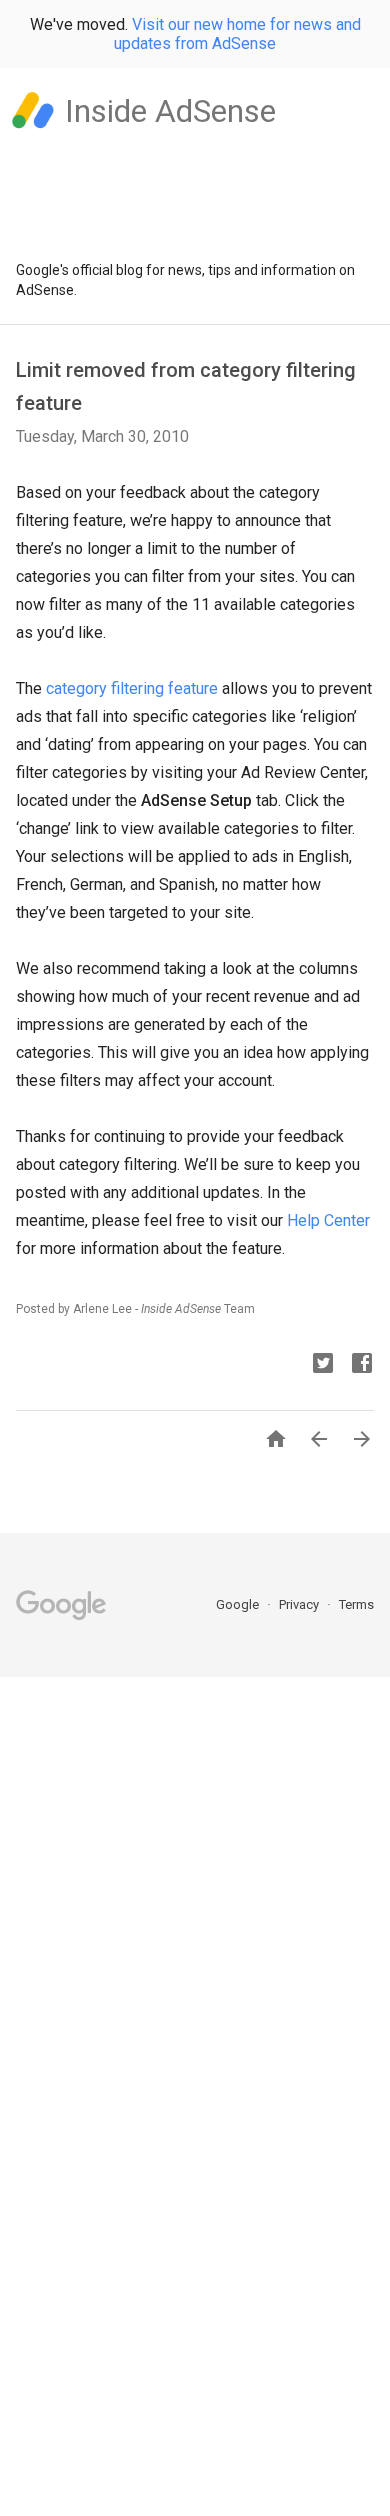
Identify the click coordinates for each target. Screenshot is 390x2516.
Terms (356, 1604)
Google (239, 1604)
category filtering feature (132, 688)
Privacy (300, 1604)
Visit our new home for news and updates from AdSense (237, 34)
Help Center (328, 1220)
